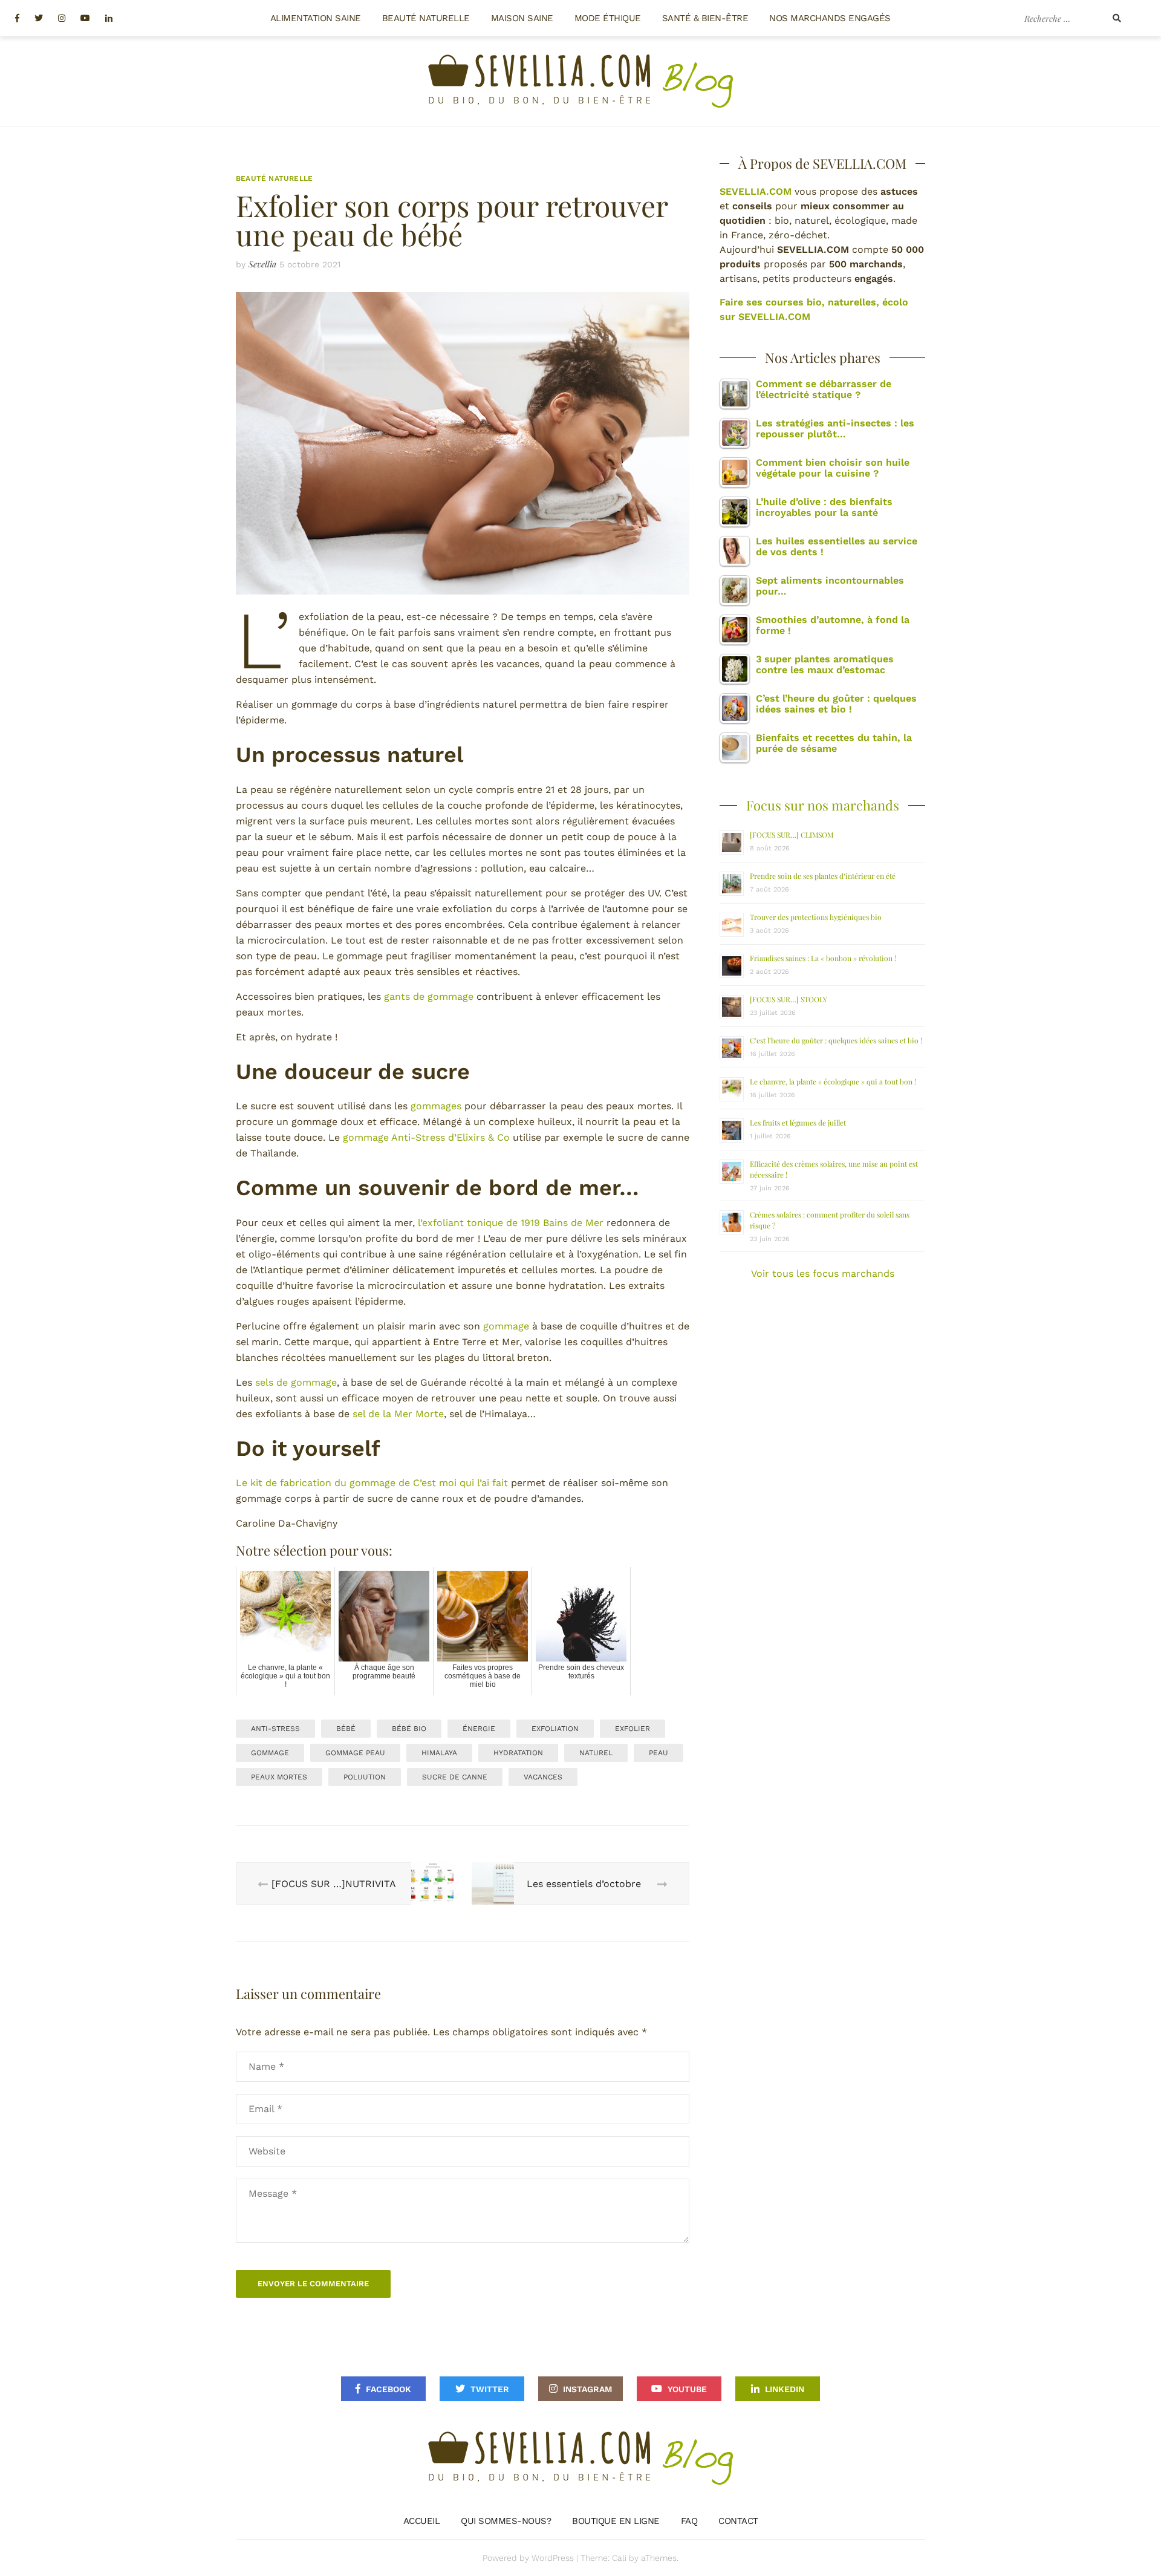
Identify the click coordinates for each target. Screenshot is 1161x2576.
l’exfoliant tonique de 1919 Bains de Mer (511, 1223)
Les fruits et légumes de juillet (798, 1123)
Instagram (587, 2389)
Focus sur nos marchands (823, 805)
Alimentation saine (316, 18)
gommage (506, 1326)
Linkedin (785, 2389)
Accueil (422, 2521)
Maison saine (522, 18)
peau (659, 1753)
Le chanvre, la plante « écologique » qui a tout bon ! (833, 1081)
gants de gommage (429, 996)
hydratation (518, 1753)
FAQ (689, 2521)
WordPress (553, 2558)
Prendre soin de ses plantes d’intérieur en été (823, 876)
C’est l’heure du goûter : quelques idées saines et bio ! (836, 1040)
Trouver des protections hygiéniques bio (816, 917)
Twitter (490, 2389)
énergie (479, 1729)
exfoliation (555, 1729)
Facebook (389, 2389)
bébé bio (409, 1729)
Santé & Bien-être (705, 18)
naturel (596, 1753)
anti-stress (275, 1729)
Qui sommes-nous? (506, 2521)
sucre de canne (455, 1777)
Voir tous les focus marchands (823, 1273)
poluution (365, 1777)
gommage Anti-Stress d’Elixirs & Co (426, 1137)
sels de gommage (296, 1382)
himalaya (439, 1753)
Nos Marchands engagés (830, 18)
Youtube (687, 2389)
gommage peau (355, 1753)
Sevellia (262, 264)
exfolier (633, 1729)
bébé (346, 1729)
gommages (436, 1106)
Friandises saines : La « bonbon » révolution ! (823, 958)
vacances (543, 1777)
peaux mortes (279, 1777)
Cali (619, 2558)
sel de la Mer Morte (398, 1414)
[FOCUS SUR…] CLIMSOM (792, 835)
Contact (738, 2521)
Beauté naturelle (426, 18)
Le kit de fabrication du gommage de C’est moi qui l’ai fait (372, 1483)
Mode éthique (608, 18)
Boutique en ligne (616, 2521)
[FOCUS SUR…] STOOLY (789, 999)
